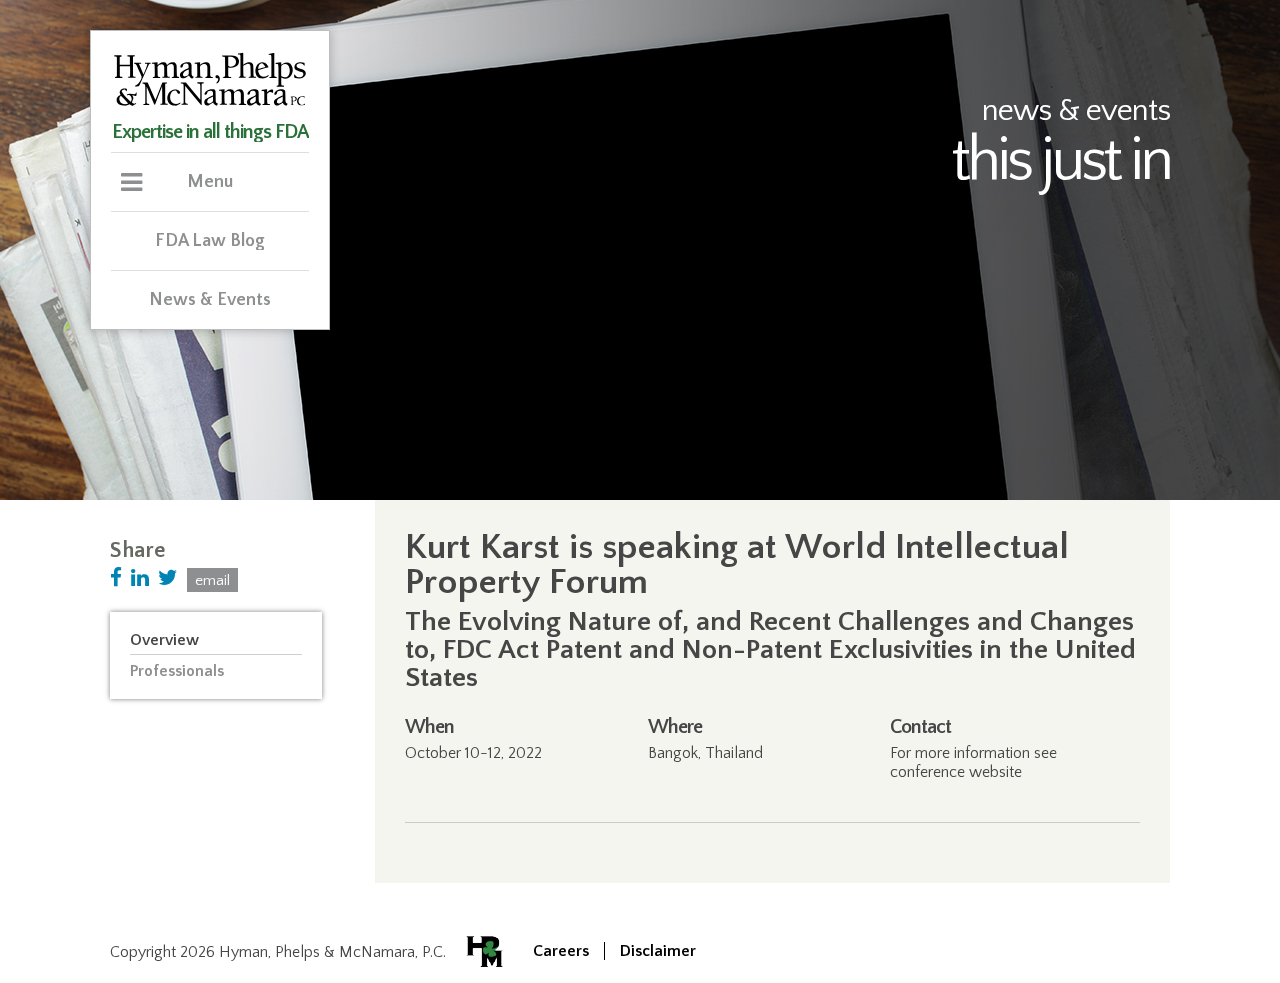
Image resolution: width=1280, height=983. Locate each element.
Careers (561, 951)
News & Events (210, 300)
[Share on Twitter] (168, 578)
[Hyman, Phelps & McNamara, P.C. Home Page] (210, 103)
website (995, 772)
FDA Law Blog (210, 241)
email (212, 580)
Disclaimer (658, 951)
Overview (164, 640)
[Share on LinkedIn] (140, 578)
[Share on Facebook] (116, 578)
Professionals (177, 671)
